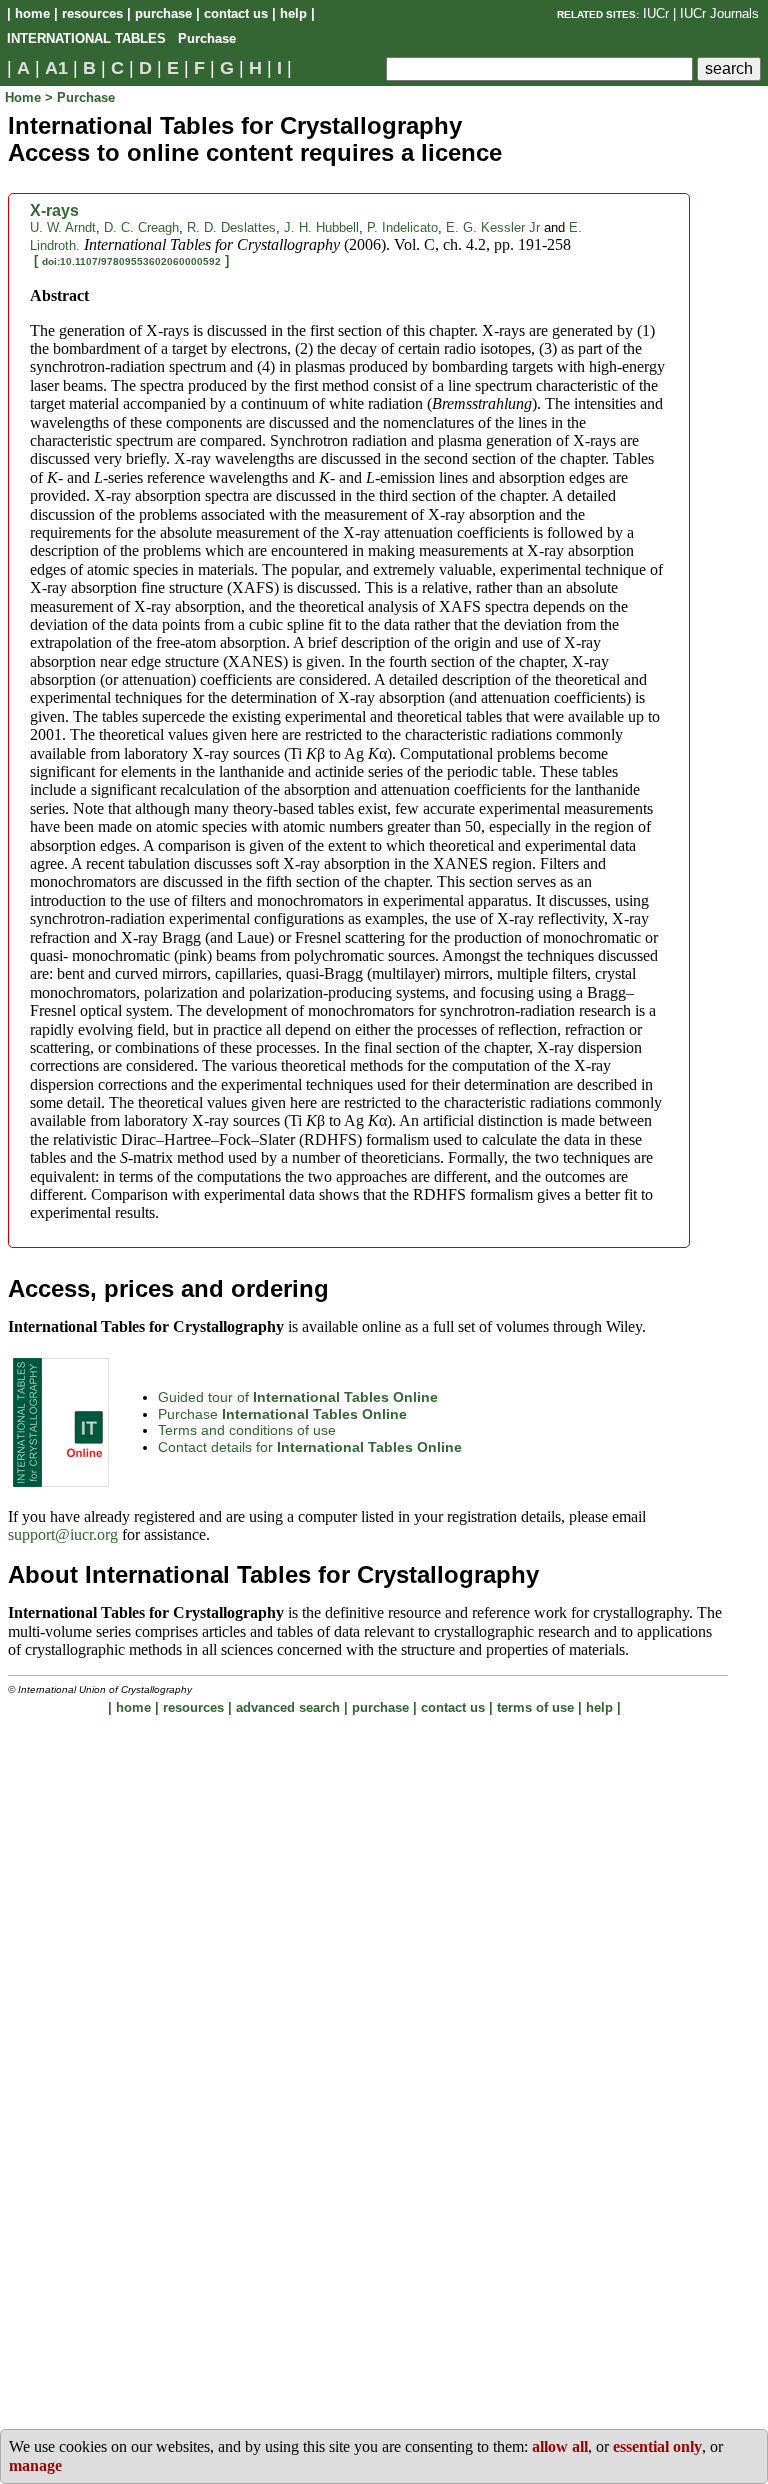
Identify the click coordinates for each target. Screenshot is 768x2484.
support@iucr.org (63, 1534)
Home (25, 97)
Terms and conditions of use (247, 1430)
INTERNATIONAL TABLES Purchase (121, 38)
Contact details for (310, 1447)
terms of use (535, 1707)
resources (92, 13)
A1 (56, 68)
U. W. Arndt (63, 227)
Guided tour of (298, 1397)
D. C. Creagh (141, 227)
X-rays (54, 210)
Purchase (282, 1414)
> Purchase (80, 97)
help (293, 13)
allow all (560, 2446)
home (32, 13)
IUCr (656, 13)
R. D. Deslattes (231, 227)
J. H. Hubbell (321, 227)
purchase (163, 13)
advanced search (288, 1707)
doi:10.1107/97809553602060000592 (131, 261)
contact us (236, 13)
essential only (657, 2446)
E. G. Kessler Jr (493, 227)
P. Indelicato (402, 227)
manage (35, 2465)
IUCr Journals (719, 13)
